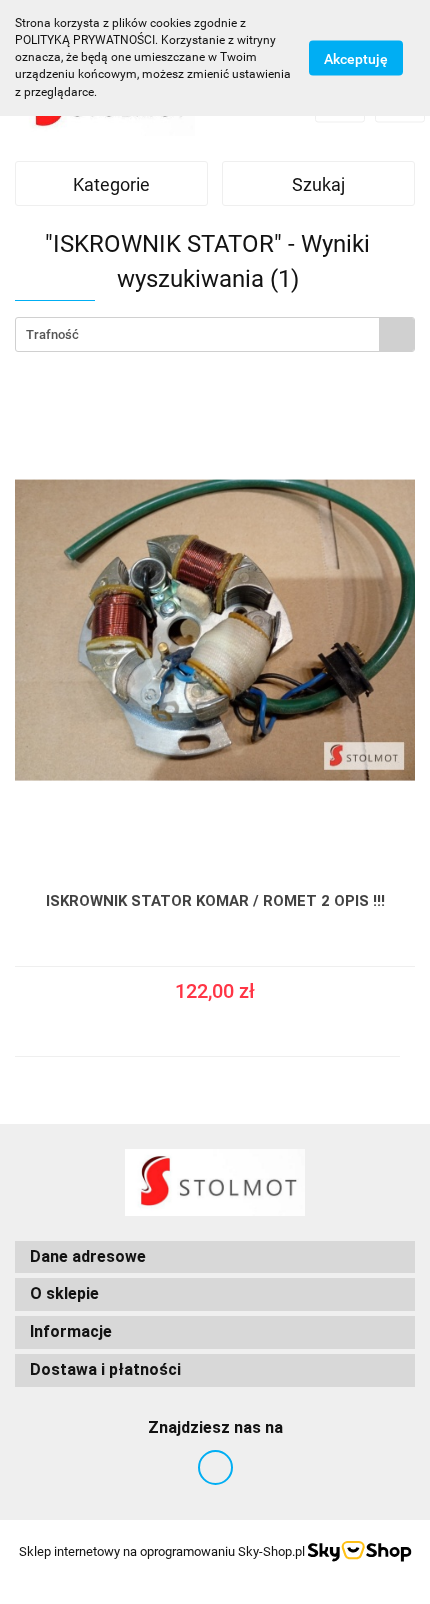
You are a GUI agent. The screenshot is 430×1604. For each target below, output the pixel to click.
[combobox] (215, 334)
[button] (215, 1257)
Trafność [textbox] (52, 334)
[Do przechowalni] (406, 1011)
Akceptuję (356, 58)
